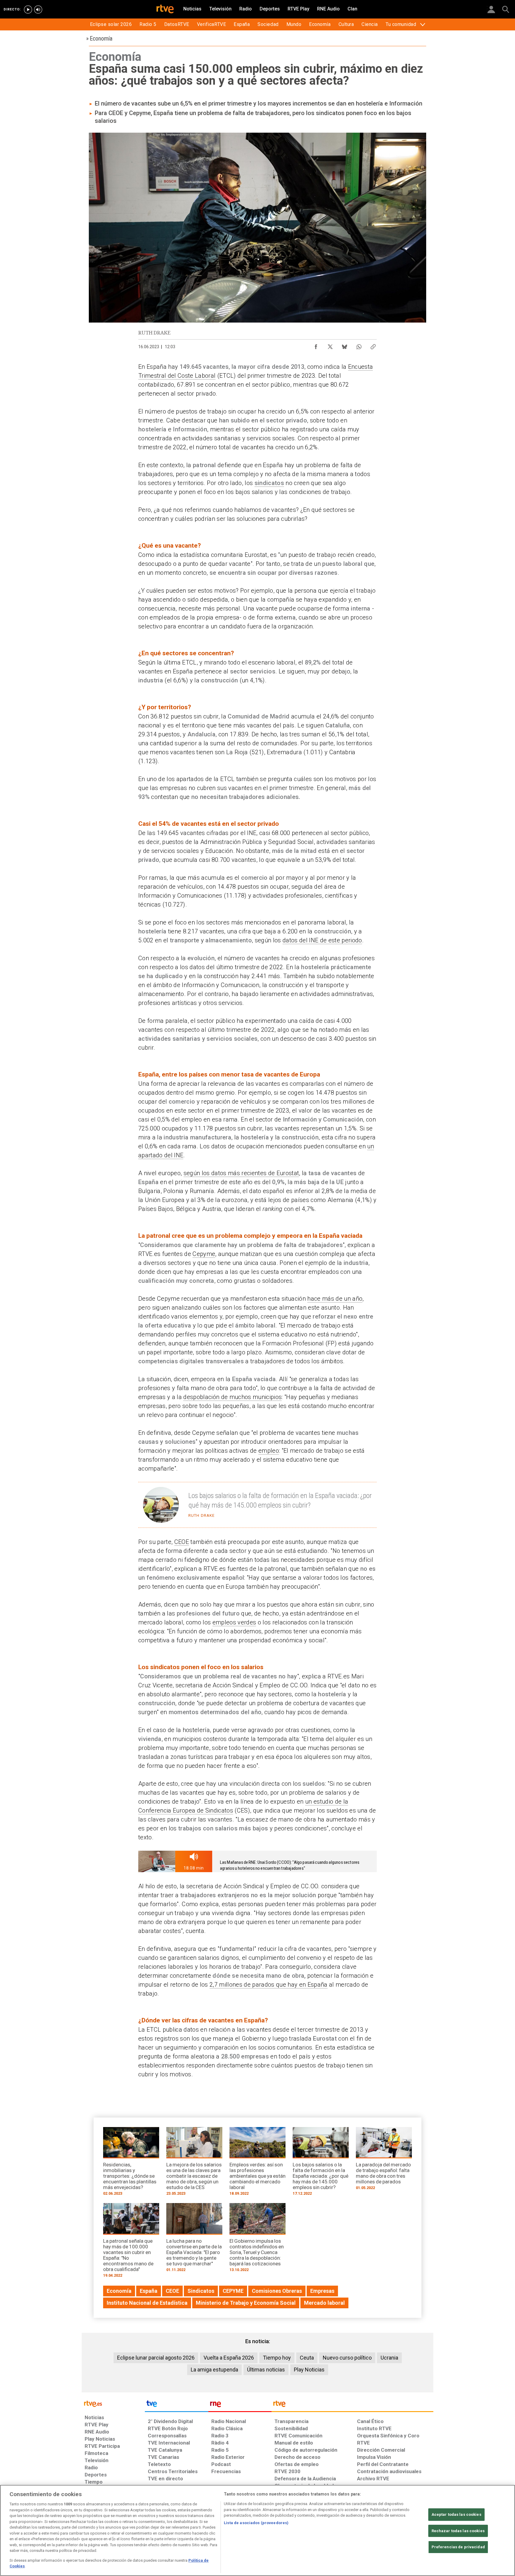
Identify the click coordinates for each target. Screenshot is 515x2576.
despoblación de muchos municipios (232, 1397)
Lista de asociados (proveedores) (256, 2523)
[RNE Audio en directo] (38, 10)
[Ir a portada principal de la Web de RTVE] (113, 2403)
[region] (257, 2530)
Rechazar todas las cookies (458, 2531)
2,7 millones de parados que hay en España (269, 1985)
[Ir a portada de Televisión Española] (176, 2405)
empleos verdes (234, 1622)
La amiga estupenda (214, 2370)
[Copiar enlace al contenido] (373, 345)
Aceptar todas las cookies (456, 2514)
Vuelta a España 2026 (229, 2358)
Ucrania (389, 2358)
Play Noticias (309, 2370)
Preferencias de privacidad (458, 2547)
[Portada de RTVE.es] (165, 10)
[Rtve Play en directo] (28, 10)
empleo (269, 1451)
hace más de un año (335, 1299)
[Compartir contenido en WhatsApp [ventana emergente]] (359, 345)
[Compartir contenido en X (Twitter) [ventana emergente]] (330, 345)
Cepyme (204, 1254)
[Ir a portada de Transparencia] (352, 2405)
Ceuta (307, 2358)
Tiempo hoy (277, 2358)
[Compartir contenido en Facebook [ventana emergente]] (316, 345)
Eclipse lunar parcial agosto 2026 (156, 2358)
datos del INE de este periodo (322, 940)
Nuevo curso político (347, 2358)
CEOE (182, 1542)
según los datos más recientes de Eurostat (241, 1173)
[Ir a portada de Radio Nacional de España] (240, 2405)
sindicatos (269, 483)
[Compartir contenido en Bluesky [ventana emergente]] (345, 345)
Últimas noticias (266, 2370)
